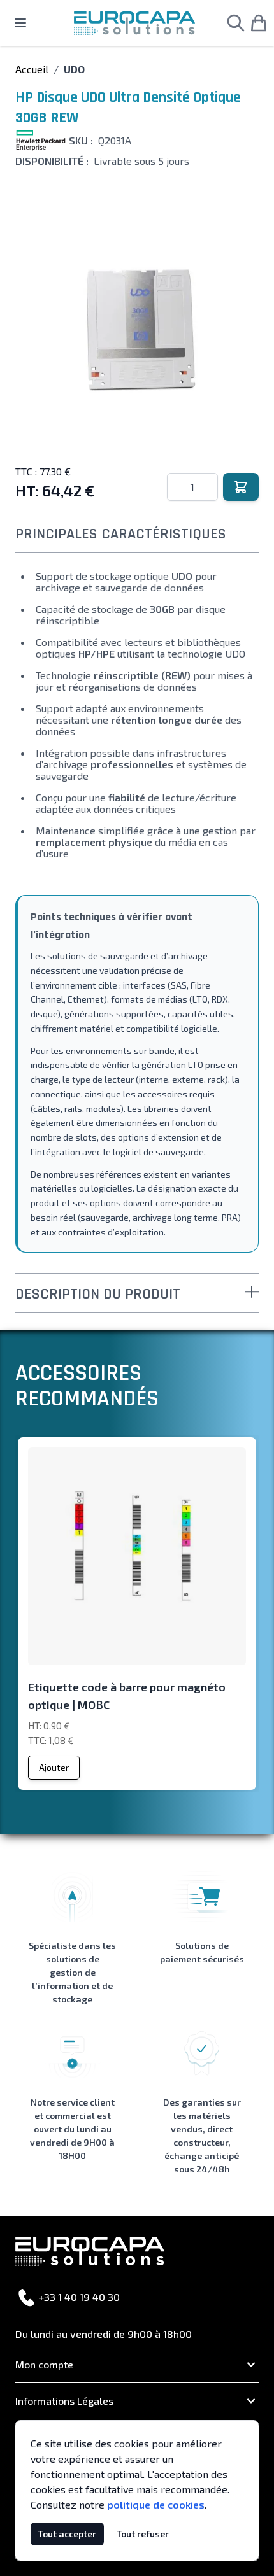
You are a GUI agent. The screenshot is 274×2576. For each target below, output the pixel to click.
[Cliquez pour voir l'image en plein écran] (137, 326)
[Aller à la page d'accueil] (134, 23)
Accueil (32, 69)
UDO (74, 69)
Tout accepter (67, 2534)
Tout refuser (143, 2534)
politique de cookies (156, 2504)
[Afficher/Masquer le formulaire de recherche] (236, 23)
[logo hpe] (41, 141)
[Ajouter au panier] (241, 487)
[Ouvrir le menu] (20, 23)
